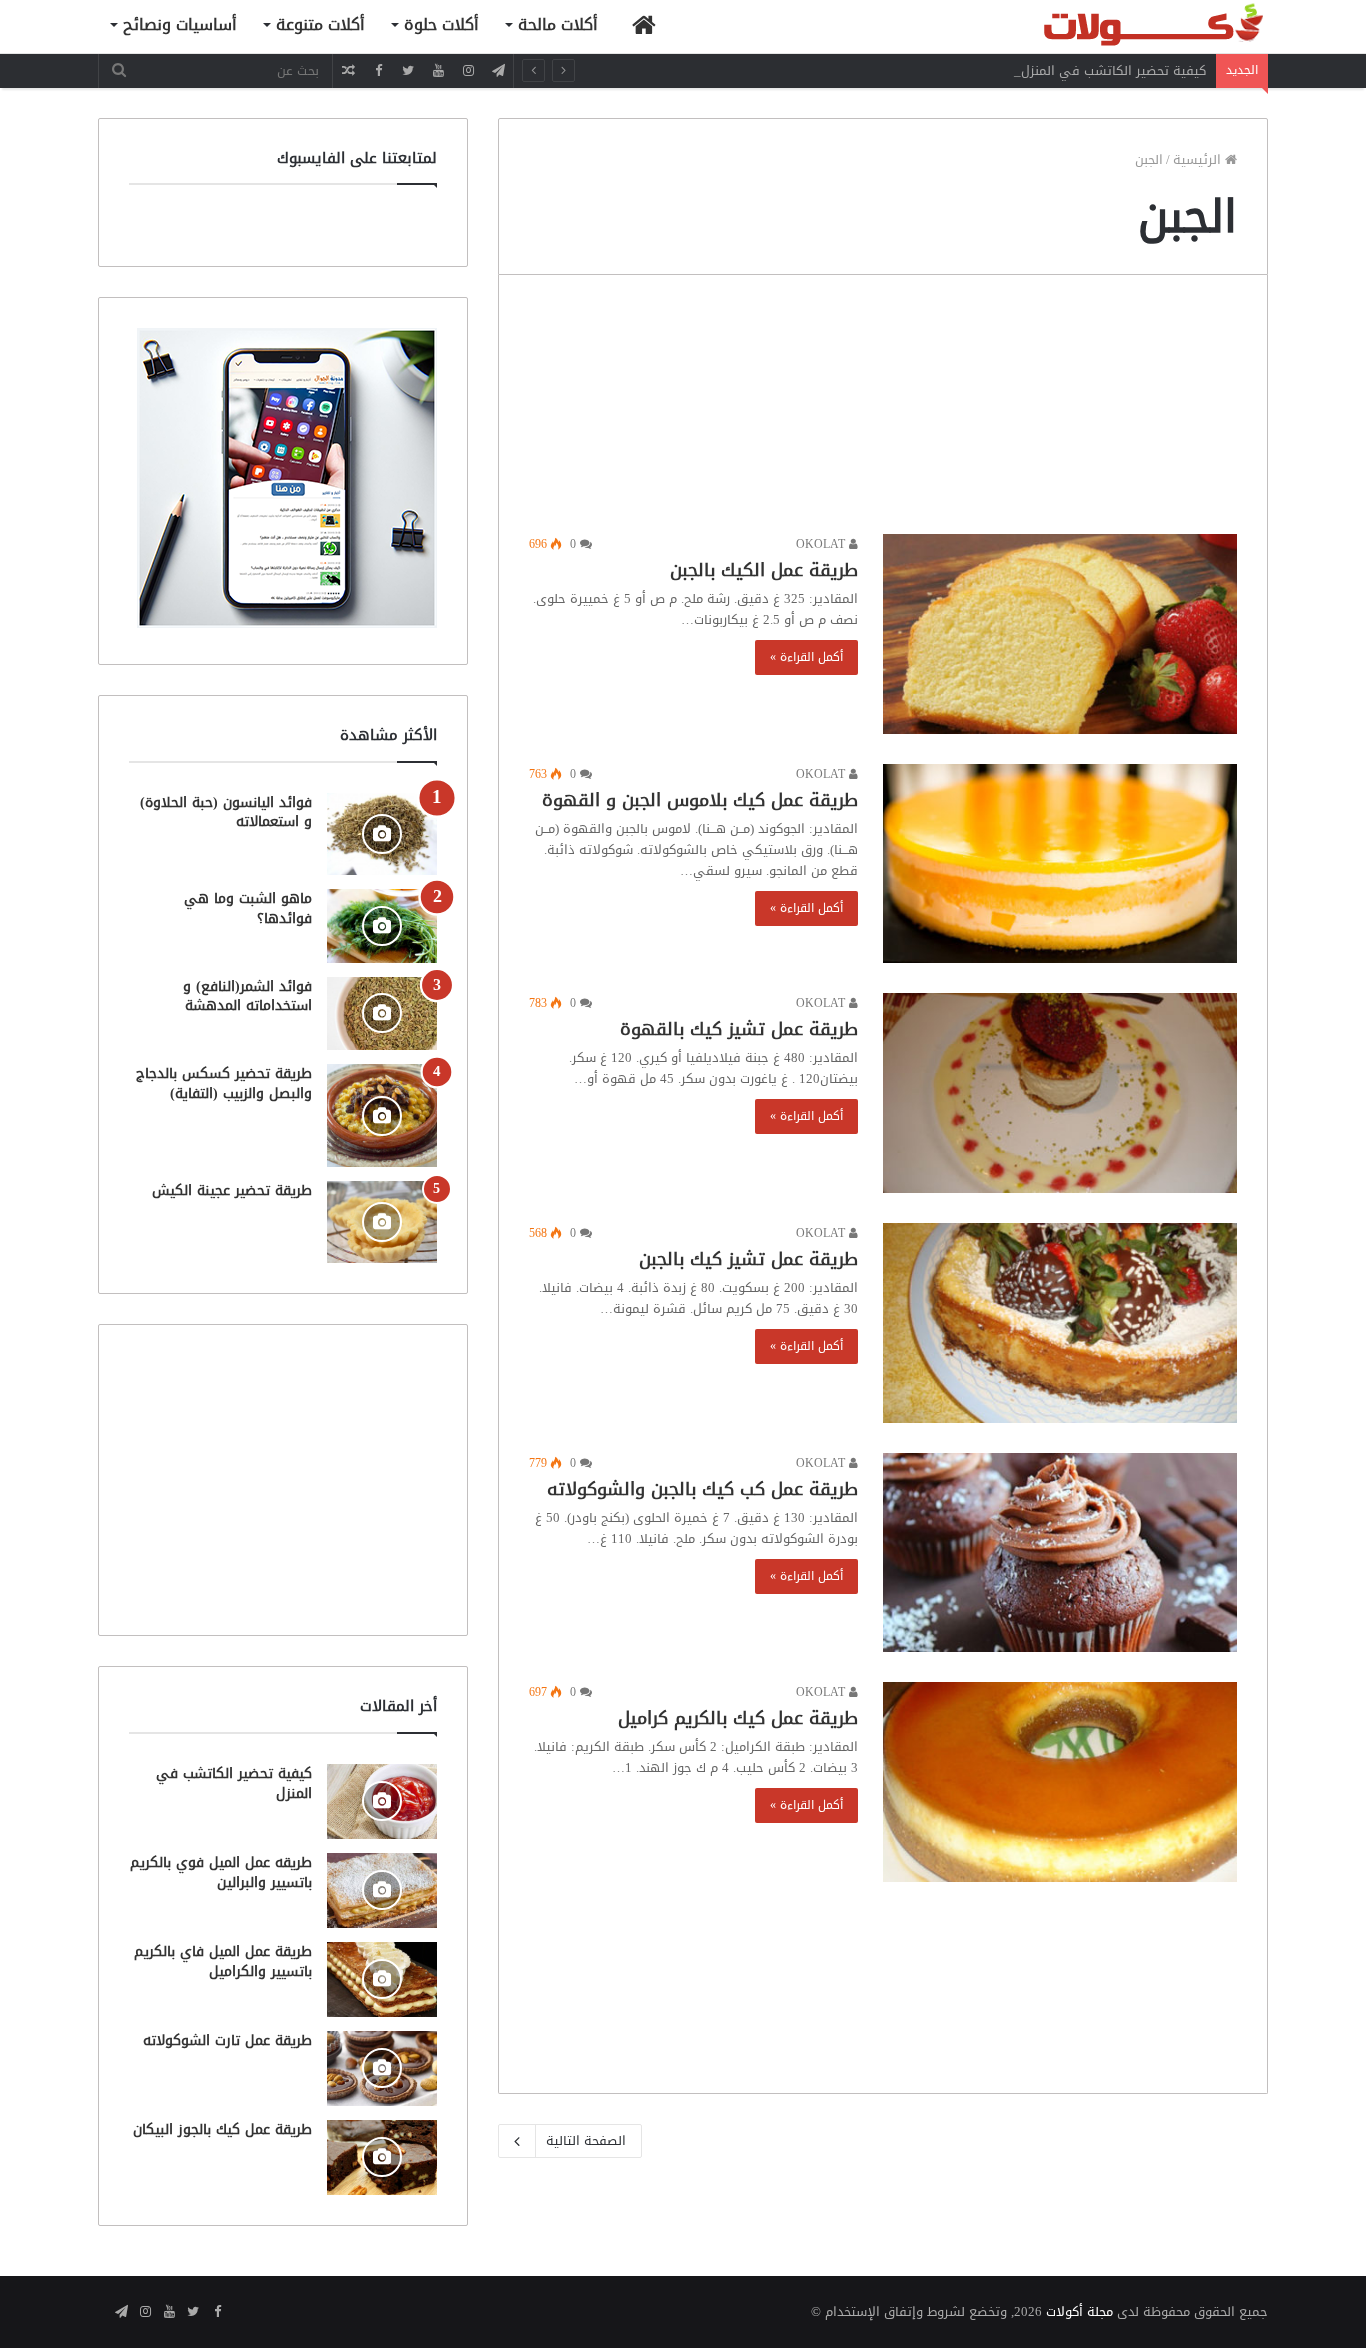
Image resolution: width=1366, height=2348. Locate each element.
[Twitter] (408, 70)
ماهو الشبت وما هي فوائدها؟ (248, 908)
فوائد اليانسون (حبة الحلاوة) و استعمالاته (226, 812)
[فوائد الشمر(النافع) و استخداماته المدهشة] (382, 1013)
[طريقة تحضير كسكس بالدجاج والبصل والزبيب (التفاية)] (382, 1115)
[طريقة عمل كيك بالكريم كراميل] (1060, 1782)
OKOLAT (822, 544)
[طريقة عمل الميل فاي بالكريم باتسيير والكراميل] (382, 1979)
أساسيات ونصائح (180, 24)
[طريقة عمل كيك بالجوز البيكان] (382, 2157)
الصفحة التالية (586, 2140)
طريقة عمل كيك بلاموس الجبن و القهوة (700, 800)
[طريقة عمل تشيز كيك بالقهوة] (1060, 1093)
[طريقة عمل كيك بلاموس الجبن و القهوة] (1060, 864)
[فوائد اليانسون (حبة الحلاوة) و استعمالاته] (382, 834)
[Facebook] (378, 70)
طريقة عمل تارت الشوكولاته (227, 2040)
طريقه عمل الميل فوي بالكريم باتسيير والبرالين (221, 1872)
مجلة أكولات (1079, 2311)
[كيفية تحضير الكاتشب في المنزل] (382, 1801)
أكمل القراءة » (806, 657)
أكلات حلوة (441, 24)
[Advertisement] (883, 409)
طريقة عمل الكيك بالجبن (764, 570)
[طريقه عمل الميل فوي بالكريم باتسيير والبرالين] (382, 1890)
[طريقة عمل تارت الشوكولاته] (382, 2068)
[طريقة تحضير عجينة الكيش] (382, 1222)
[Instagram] (468, 70)
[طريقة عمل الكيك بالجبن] (1060, 634)
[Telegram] (498, 70)
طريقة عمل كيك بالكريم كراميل (738, 1718)
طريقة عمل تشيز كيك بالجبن (748, 1259)
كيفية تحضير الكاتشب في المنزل (1113, 70)
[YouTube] (438, 70)
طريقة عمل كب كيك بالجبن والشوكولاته (702, 1489)
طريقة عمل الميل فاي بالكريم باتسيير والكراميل (223, 1961)
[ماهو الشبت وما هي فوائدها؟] (382, 925)
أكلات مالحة (558, 24)
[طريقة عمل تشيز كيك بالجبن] (1060, 1323)
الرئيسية (1199, 159)
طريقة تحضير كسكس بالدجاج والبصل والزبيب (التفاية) (224, 1083)
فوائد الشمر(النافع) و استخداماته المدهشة (247, 996)
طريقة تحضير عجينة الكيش (232, 1190)
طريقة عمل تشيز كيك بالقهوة (739, 1029)
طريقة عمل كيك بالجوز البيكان (222, 2129)
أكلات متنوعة (320, 24)
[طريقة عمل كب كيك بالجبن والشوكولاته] (1060, 1553)
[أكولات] (1118, 26)
